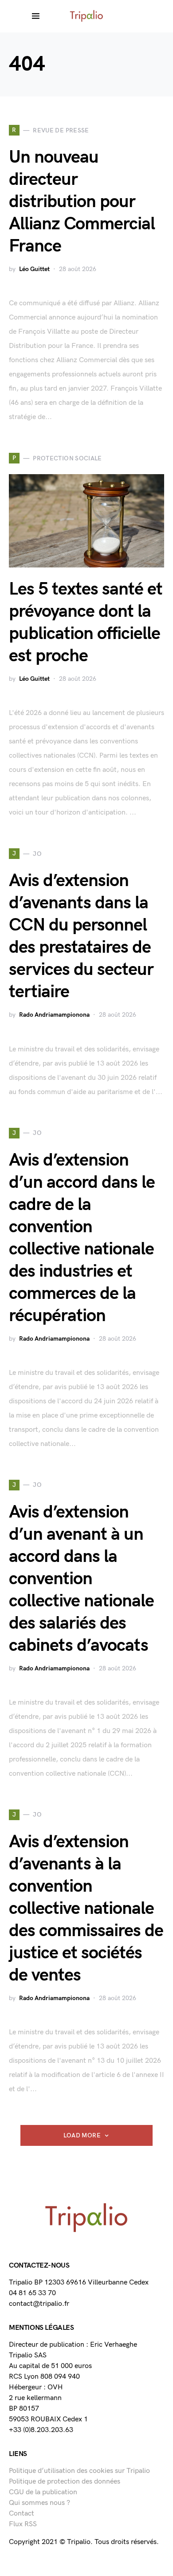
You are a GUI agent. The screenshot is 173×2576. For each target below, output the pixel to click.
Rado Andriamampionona (54, 1015)
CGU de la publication (43, 2492)
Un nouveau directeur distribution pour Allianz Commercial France (82, 202)
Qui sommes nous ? (39, 2503)
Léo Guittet (34, 269)
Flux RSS (23, 2524)
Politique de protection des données (65, 2482)
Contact (22, 2514)
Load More (82, 2135)
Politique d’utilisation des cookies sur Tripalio (79, 2471)
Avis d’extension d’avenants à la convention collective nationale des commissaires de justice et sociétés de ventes (86, 1909)
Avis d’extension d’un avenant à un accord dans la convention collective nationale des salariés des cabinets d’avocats (81, 1579)
